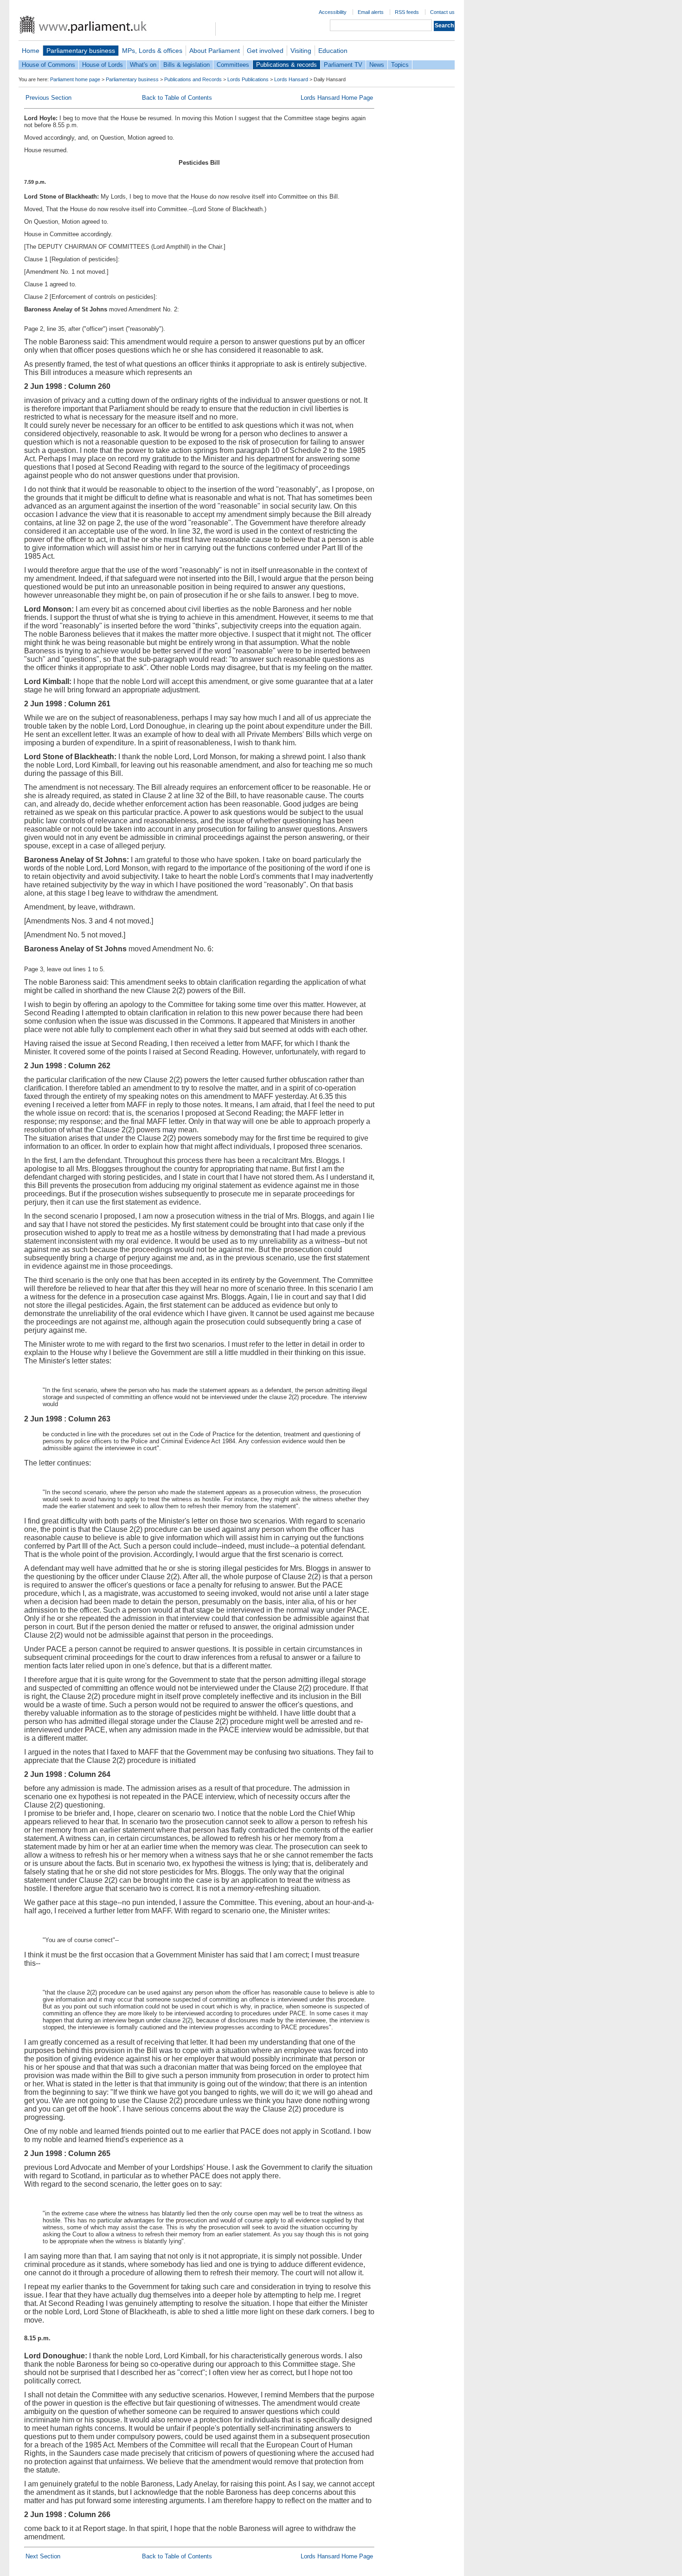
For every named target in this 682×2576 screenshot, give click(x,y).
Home (31, 51)
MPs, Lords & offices (152, 51)
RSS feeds (407, 12)
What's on (143, 65)
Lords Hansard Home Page (337, 98)
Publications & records (286, 65)
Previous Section (48, 98)
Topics (400, 65)
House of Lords (103, 65)
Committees (233, 65)
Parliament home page (75, 79)
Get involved (265, 51)
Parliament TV (343, 65)
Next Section (43, 2556)
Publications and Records (193, 79)
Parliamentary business (81, 51)
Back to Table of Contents (177, 98)
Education (333, 51)
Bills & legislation (187, 65)
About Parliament (215, 51)
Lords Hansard (291, 79)
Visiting (301, 51)
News (377, 65)
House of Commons (48, 65)
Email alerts (371, 12)
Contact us (442, 12)
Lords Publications (248, 79)
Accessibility (333, 12)
